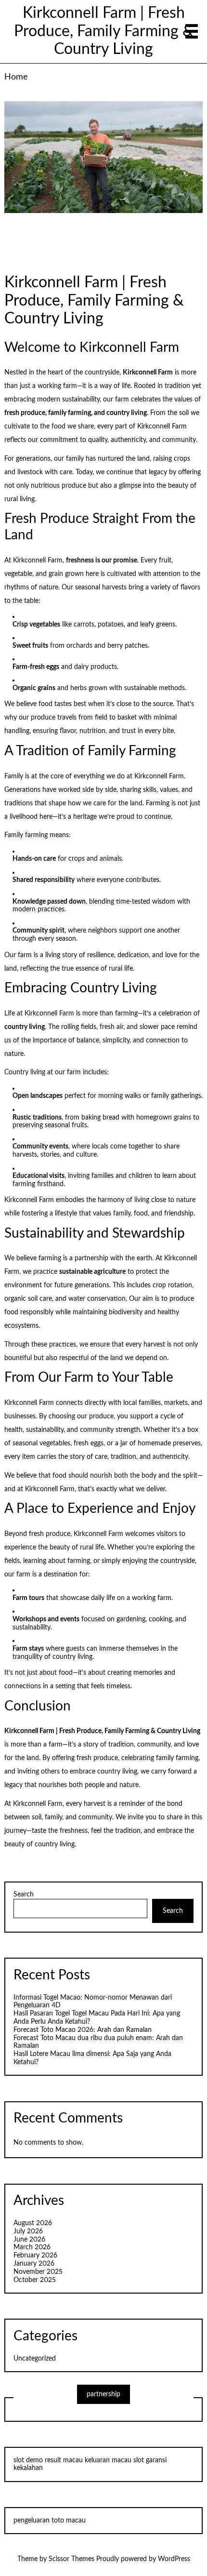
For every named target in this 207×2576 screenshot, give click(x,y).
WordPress (174, 2559)
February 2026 (35, 2256)
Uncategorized (35, 2359)
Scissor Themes (71, 2559)
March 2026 (32, 2247)
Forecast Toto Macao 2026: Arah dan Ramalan (83, 2030)
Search (24, 1895)
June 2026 (29, 2240)
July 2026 (28, 2231)
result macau (64, 2460)
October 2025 (35, 2280)
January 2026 (34, 2264)
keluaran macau (108, 2460)
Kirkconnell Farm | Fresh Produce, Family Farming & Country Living (104, 32)
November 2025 (38, 2272)
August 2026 (33, 2223)
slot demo (28, 2460)
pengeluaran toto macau (50, 2521)
